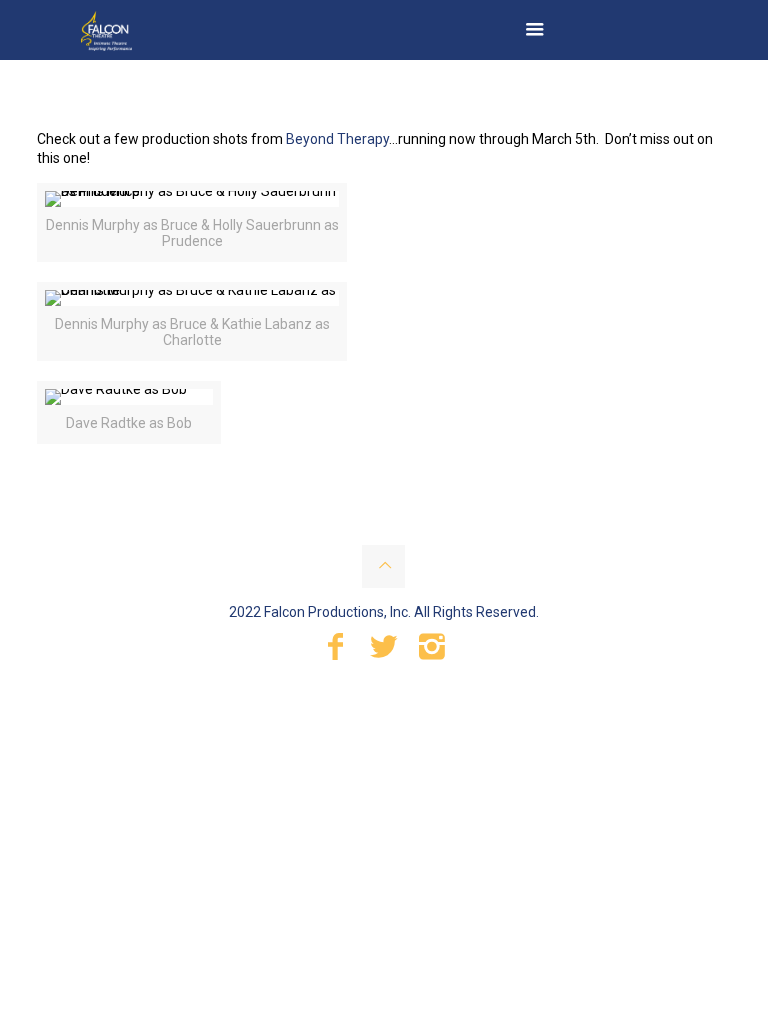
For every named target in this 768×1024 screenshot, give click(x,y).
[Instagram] (432, 652)
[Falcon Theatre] (106, 30)
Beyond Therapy (337, 139)
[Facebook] (336, 652)
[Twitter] (384, 652)
